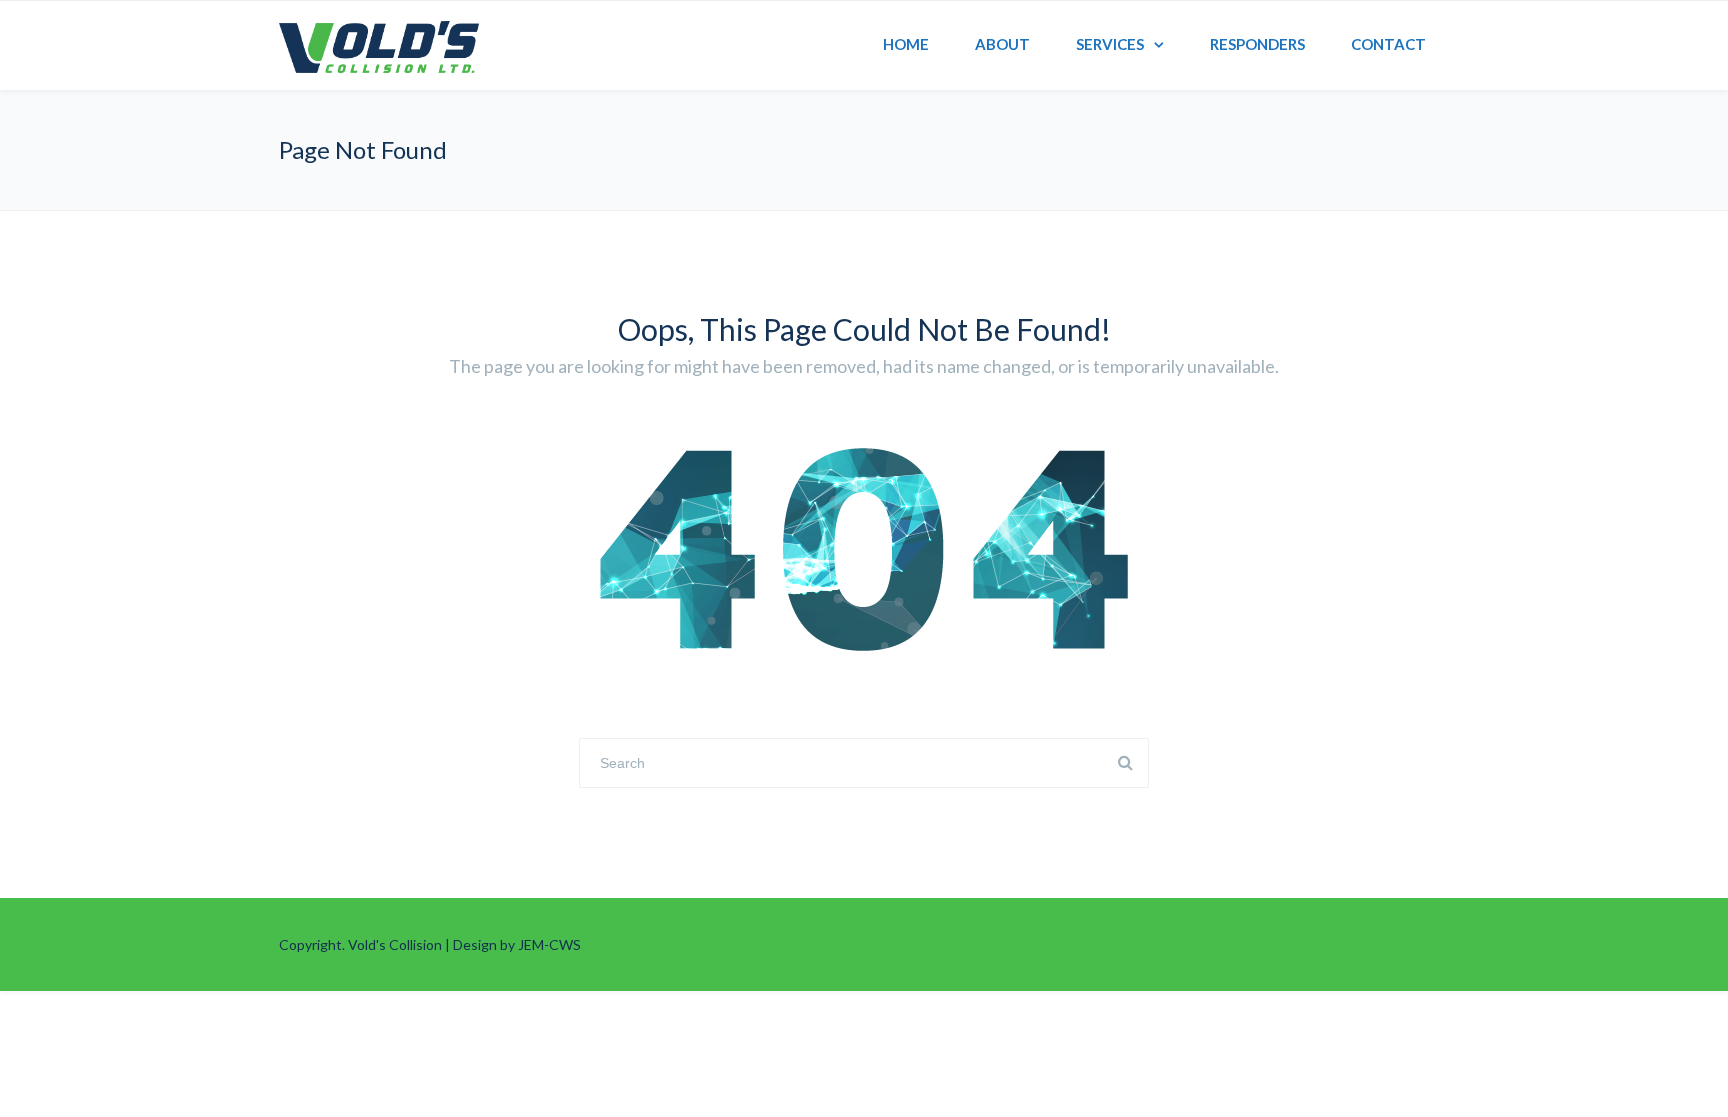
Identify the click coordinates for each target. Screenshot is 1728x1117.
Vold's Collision (395, 944)
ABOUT (1002, 44)
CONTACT (1388, 44)
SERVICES (1110, 44)
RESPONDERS (1257, 44)
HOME (906, 44)
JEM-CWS (549, 944)
